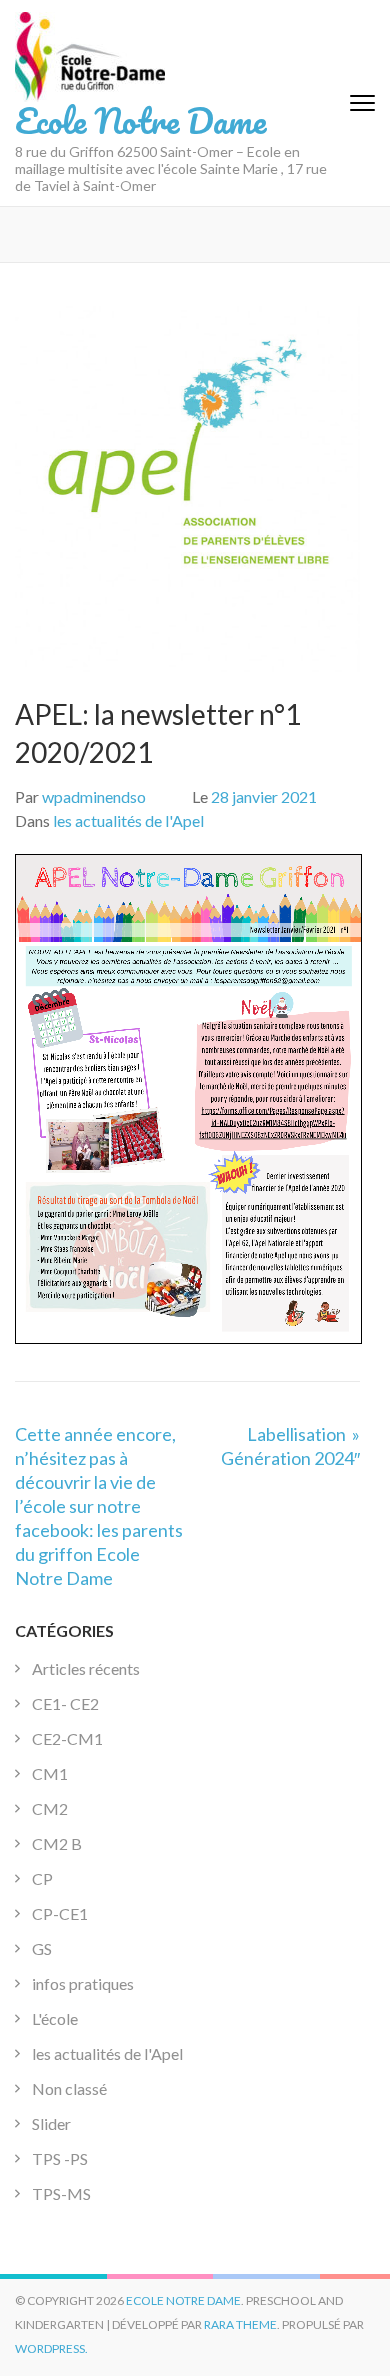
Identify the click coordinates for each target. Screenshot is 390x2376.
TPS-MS (61, 2193)
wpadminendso (94, 796)
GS (42, 1948)
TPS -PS (60, 2158)
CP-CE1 (60, 1913)
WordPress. (51, 2348)
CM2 (50, 1808)
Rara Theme (240, 2324)
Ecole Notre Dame (140, 120)
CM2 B (57, 1843)
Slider (51, 2123)
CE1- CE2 (65, 1703)
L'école (55, 2018)
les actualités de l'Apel (128, 820)
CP (42, 1878)
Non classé (69, 2088)
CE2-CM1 (67, 1738)
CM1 (50, 1773)
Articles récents (86, 1668)
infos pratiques (83, 1983)
